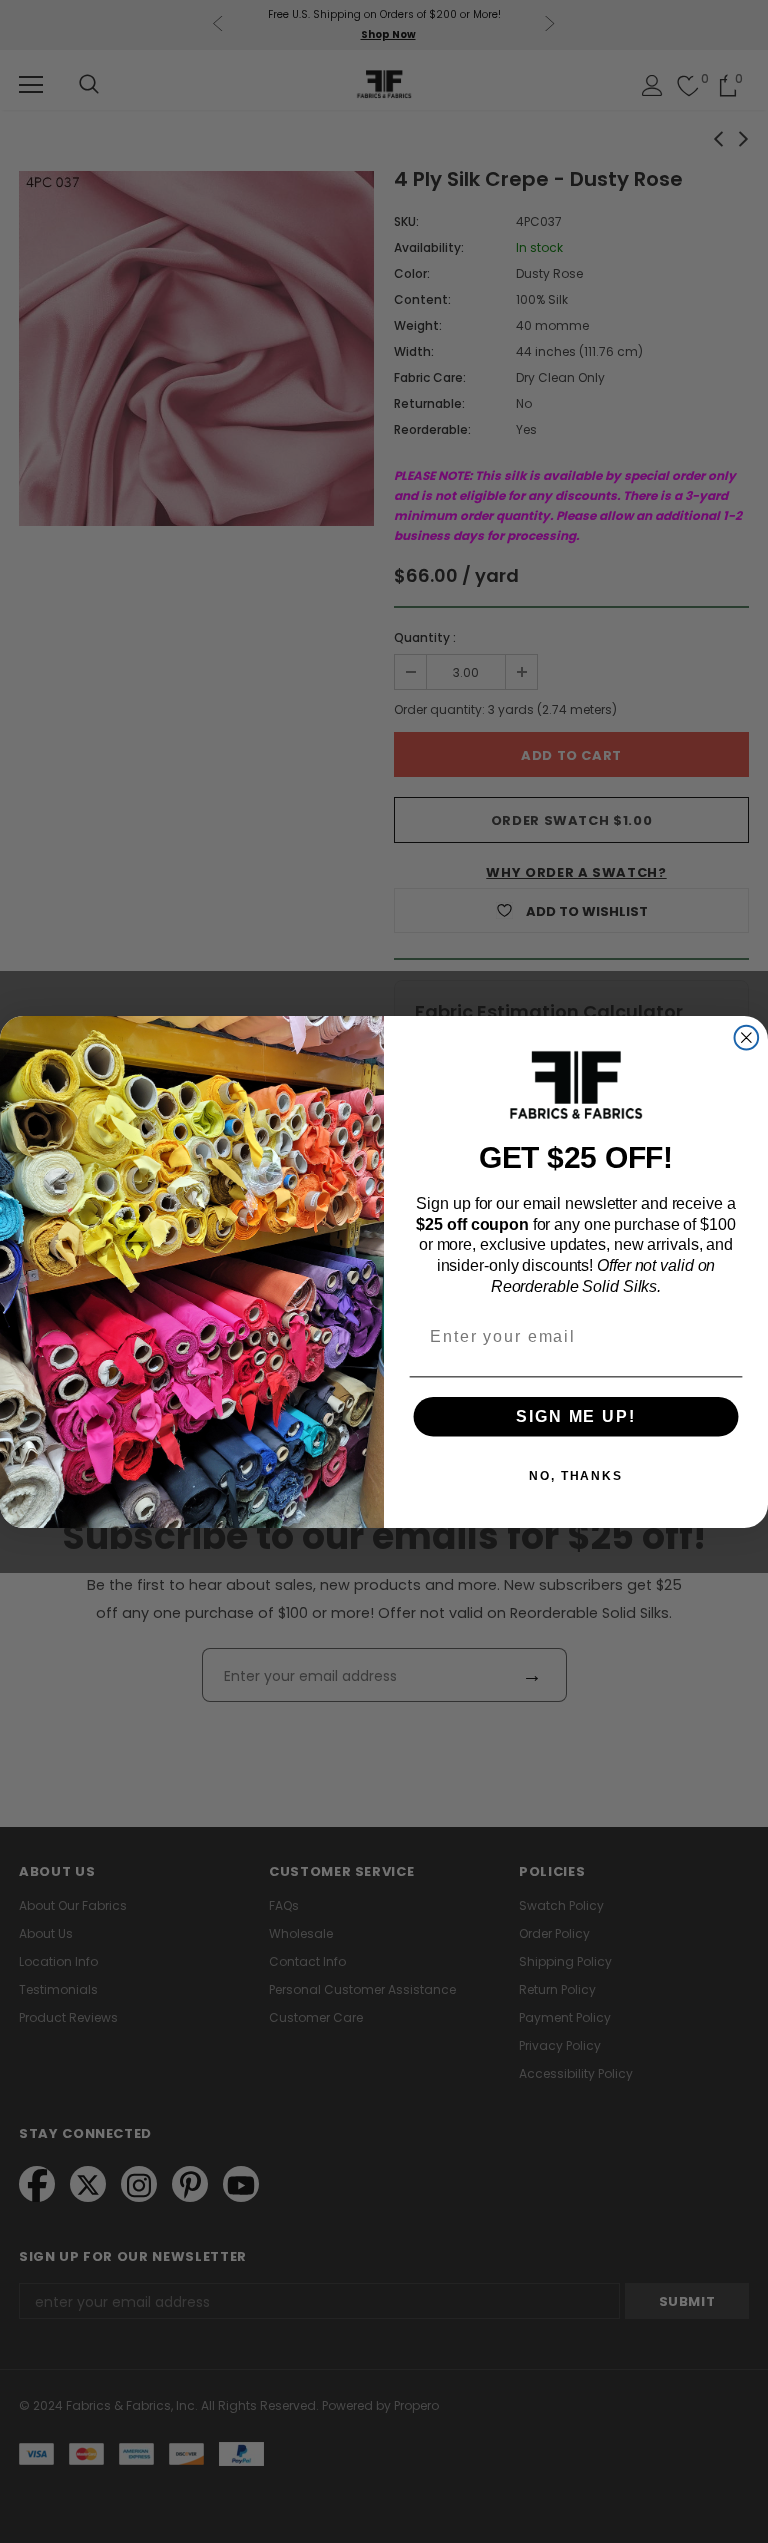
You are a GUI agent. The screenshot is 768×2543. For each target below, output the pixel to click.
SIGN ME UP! (575, 1415)
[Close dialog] (747, 1037)
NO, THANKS (576, 1475)
